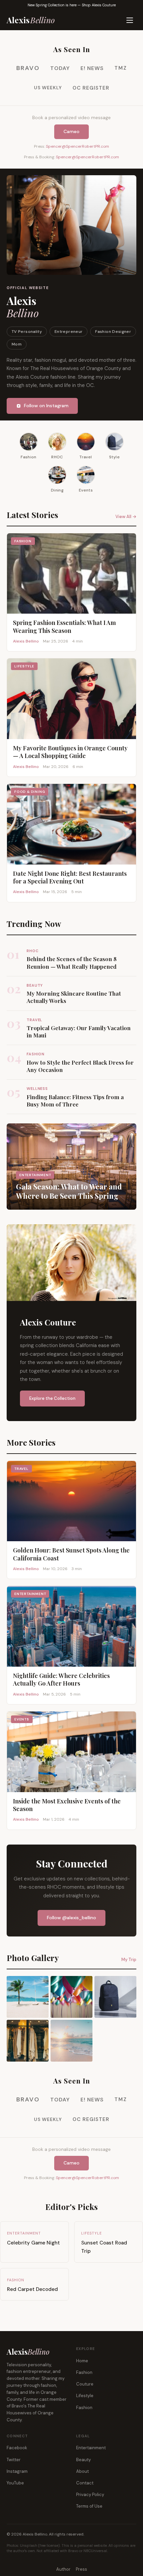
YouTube (15, 2483)
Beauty (83, 2460)
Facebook (17, 2448)
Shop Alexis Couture (99, 5)
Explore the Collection (52, 1398)
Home (82, 2361)
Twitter (14, 2460)
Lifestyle (85, 2396)
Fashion (84, 2372)
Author (63, 2569)
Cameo (71, 131)
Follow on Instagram (46, 406)
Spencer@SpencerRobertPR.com (77, 146)
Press (81, 2569)
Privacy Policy (90, 2495)
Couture (85, 2384)
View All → (126, 517)
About (82, 2471)
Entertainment (91, 2448)
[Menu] (130, 20)
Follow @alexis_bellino (71, 1918)
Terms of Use (89, 2506)
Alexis (31, 20)
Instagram (17, 2471)
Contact (85, 2483)
